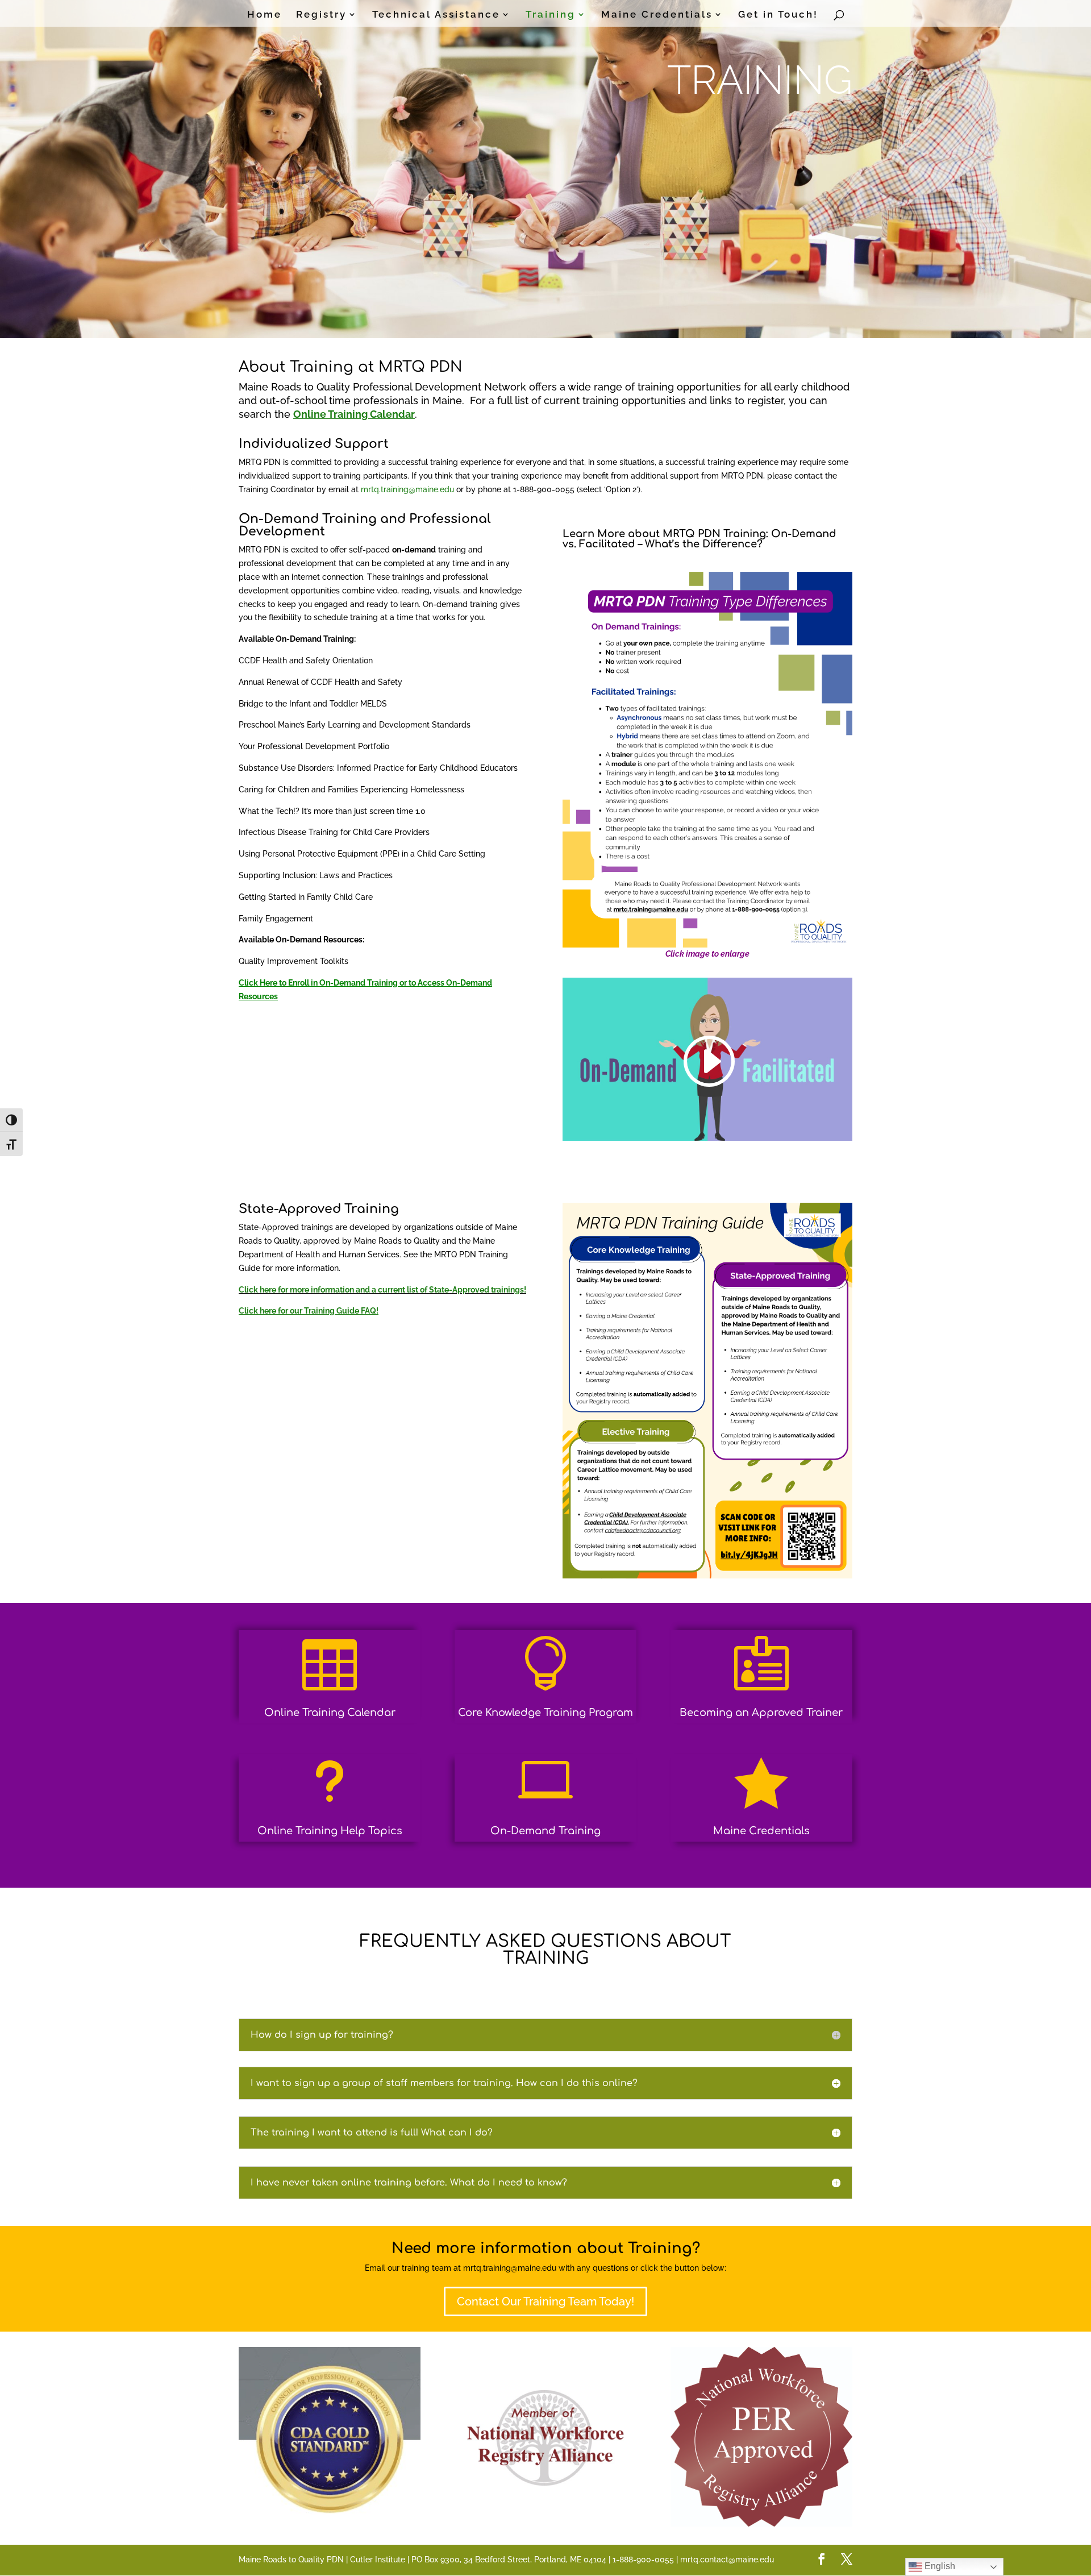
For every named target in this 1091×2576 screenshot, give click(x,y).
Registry (321, 15)
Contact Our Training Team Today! (545, 2301)
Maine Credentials (657, 15)
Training (551, 15)
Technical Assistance (436, 15)
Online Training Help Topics (330, 1831)
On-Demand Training (545, 1831)
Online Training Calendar (330, 1713)
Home (265, 15)
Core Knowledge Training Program (545, 1713)
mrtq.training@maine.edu (407, 489)
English (939, 2566)
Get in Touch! (778, 15)
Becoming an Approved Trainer (761, 1713)
